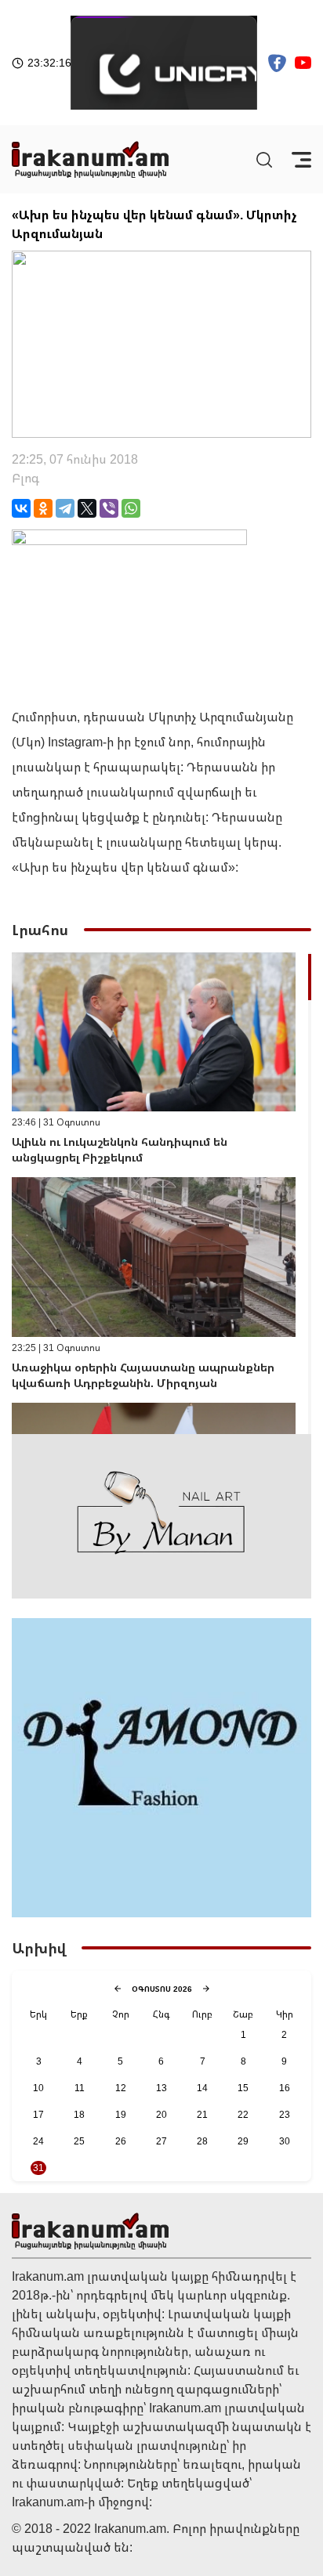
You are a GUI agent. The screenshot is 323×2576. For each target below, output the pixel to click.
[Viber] (109, 508)
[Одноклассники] (43, 508)
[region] (161, 1193)
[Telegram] (65, 508)
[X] (87, 508)
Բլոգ (25, 478)
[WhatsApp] (131, 508)
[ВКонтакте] (21, 508)
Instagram (75, 742)
